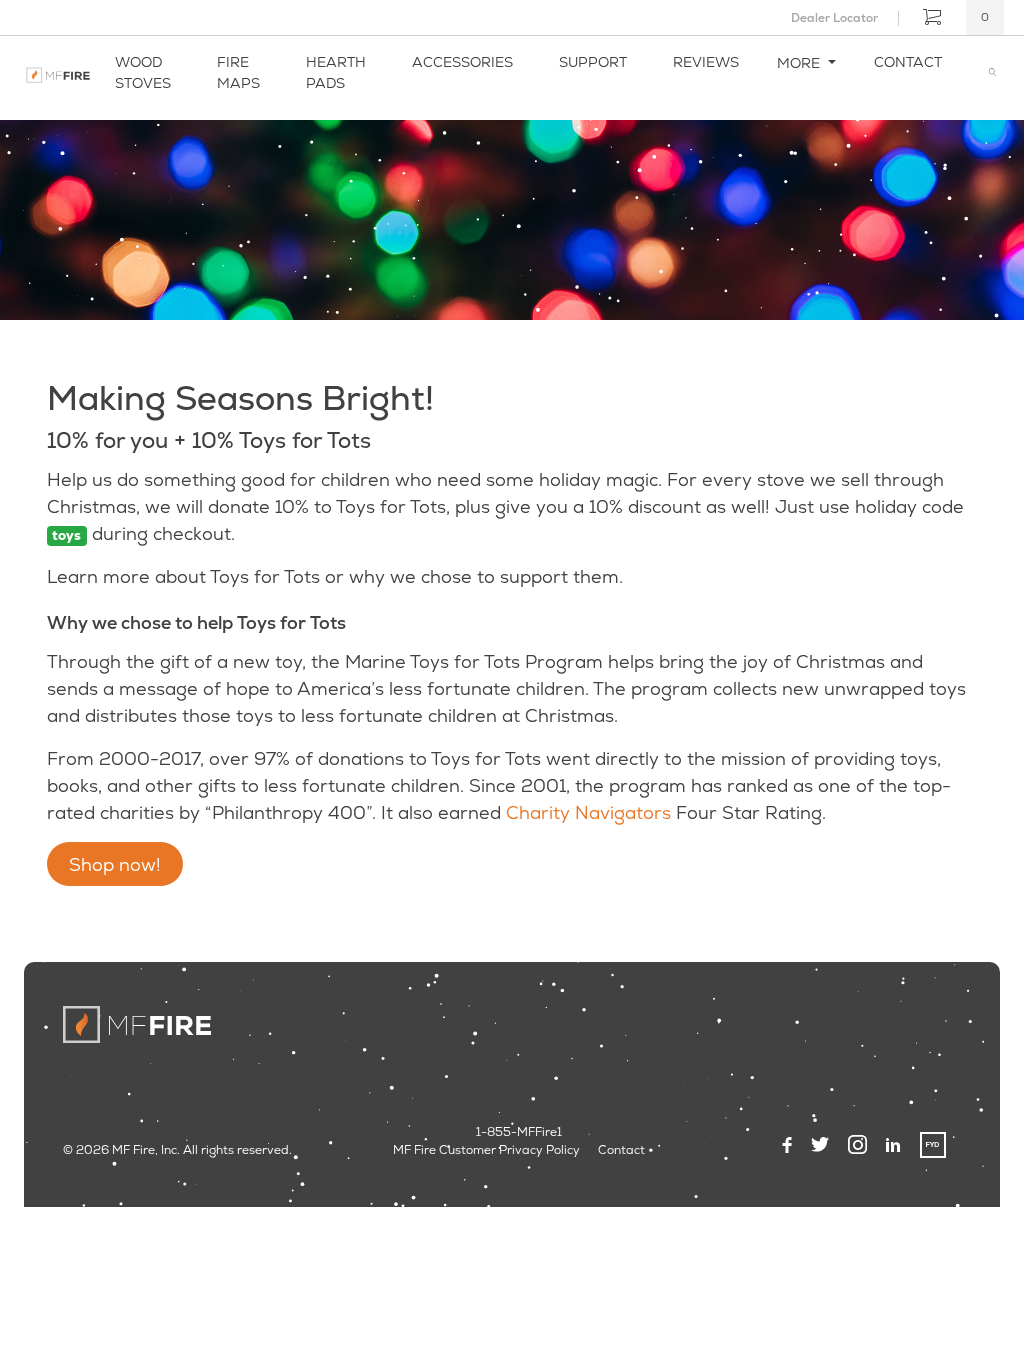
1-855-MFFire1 (519, 1132)
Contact (908, 62)
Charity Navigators (588, 812)
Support (593, 62)
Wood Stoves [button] (143, 72)
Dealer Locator (834, 18)
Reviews (706, 62)
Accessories (462, 62)
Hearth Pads (336, 72)
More (800, 63)
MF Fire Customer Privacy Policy (486, 1150)
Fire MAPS (238, 72)
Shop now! (115, 864)
